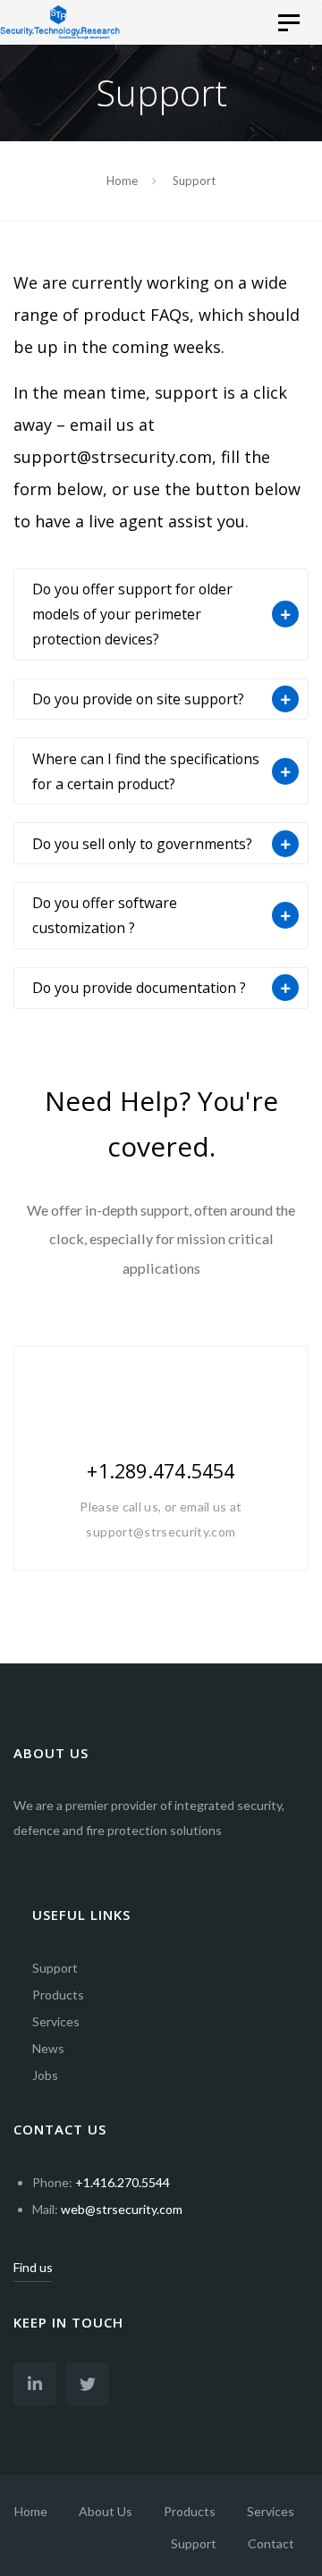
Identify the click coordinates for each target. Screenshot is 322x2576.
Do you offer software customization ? (105, 915)
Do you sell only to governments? (142, 844)
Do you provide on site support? (138, 699)
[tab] (161, 615)
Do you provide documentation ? (139, 988)
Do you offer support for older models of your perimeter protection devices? (132, 614)
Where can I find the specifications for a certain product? (146, 771)
